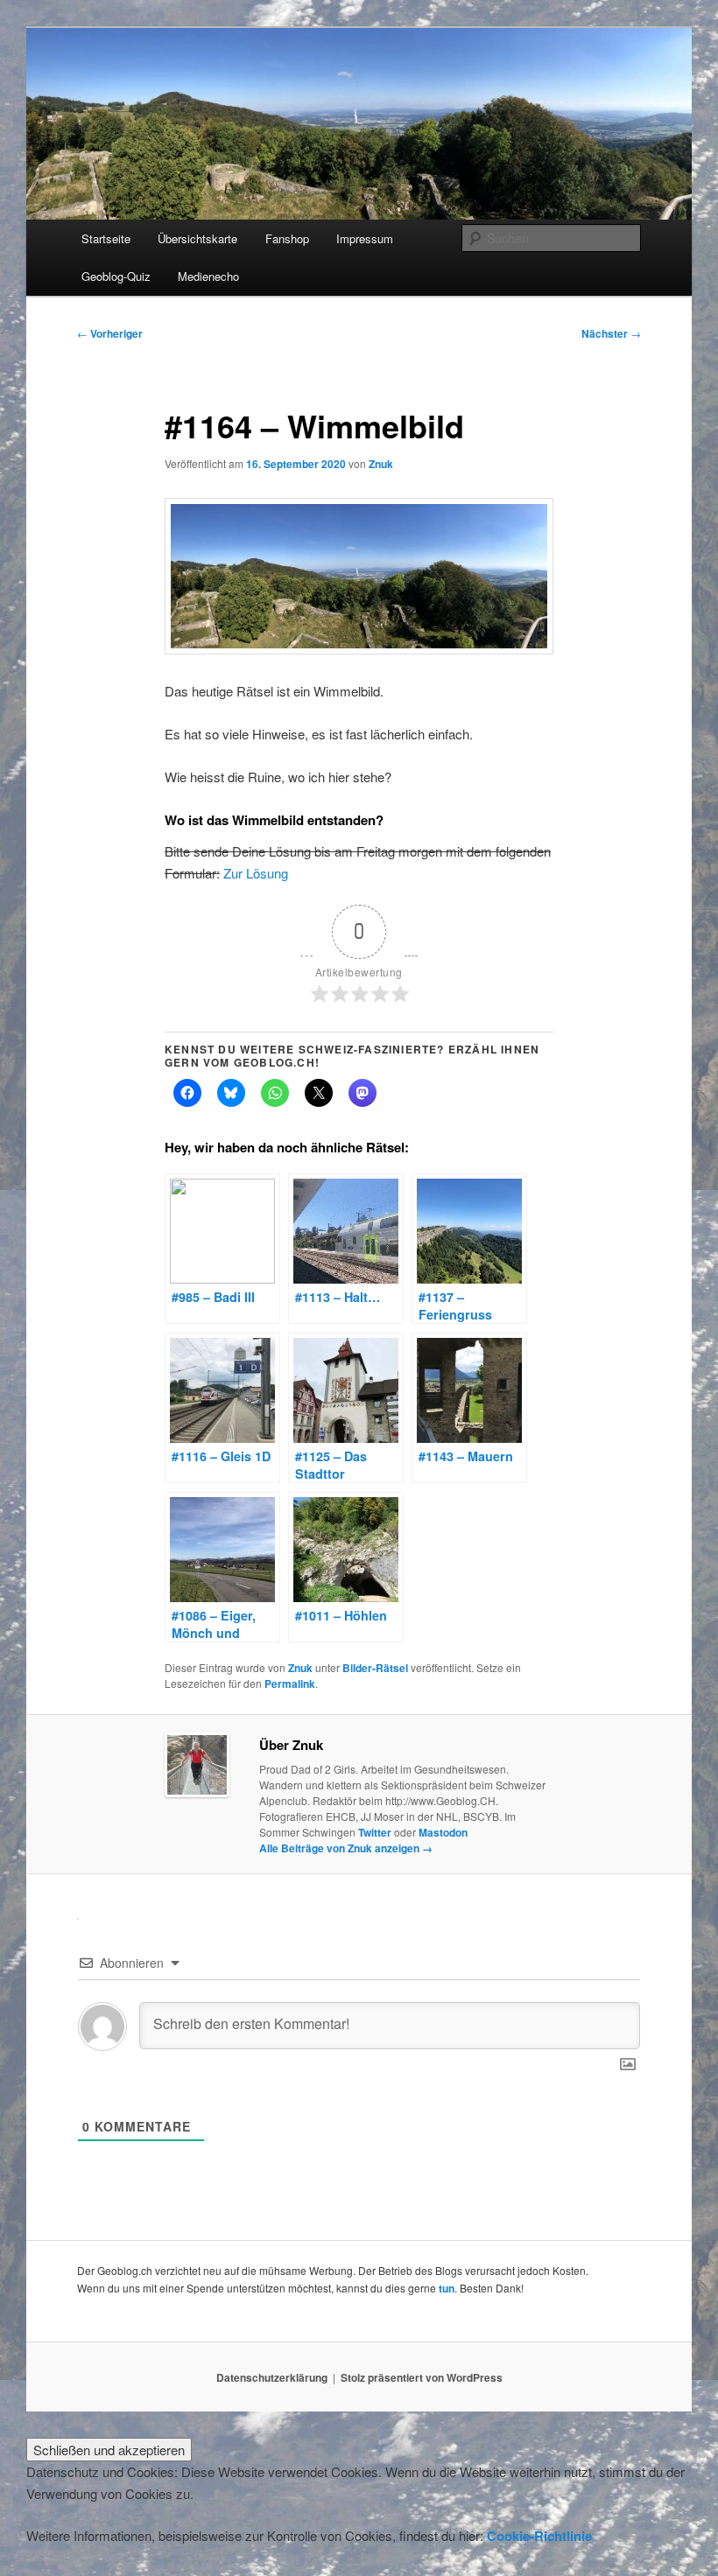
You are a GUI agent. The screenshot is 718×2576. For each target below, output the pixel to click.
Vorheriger (110, 333)
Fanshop (287, 238)
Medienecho (208, 276)
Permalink (290, 1683)
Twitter (375, 1832)
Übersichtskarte (197, 238)
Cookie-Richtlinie (539, 2536)
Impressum (365, 238)
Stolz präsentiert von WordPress (422, 2377)
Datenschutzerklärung (272, 2377)
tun (447, 2288)
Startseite (106, 238)
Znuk (381, 464)
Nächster (611, 333)
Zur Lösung (256, 873)
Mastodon (443, 1832)
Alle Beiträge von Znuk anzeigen (346, 1848)
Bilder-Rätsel (375, 1668)
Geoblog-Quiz (116, 276)
